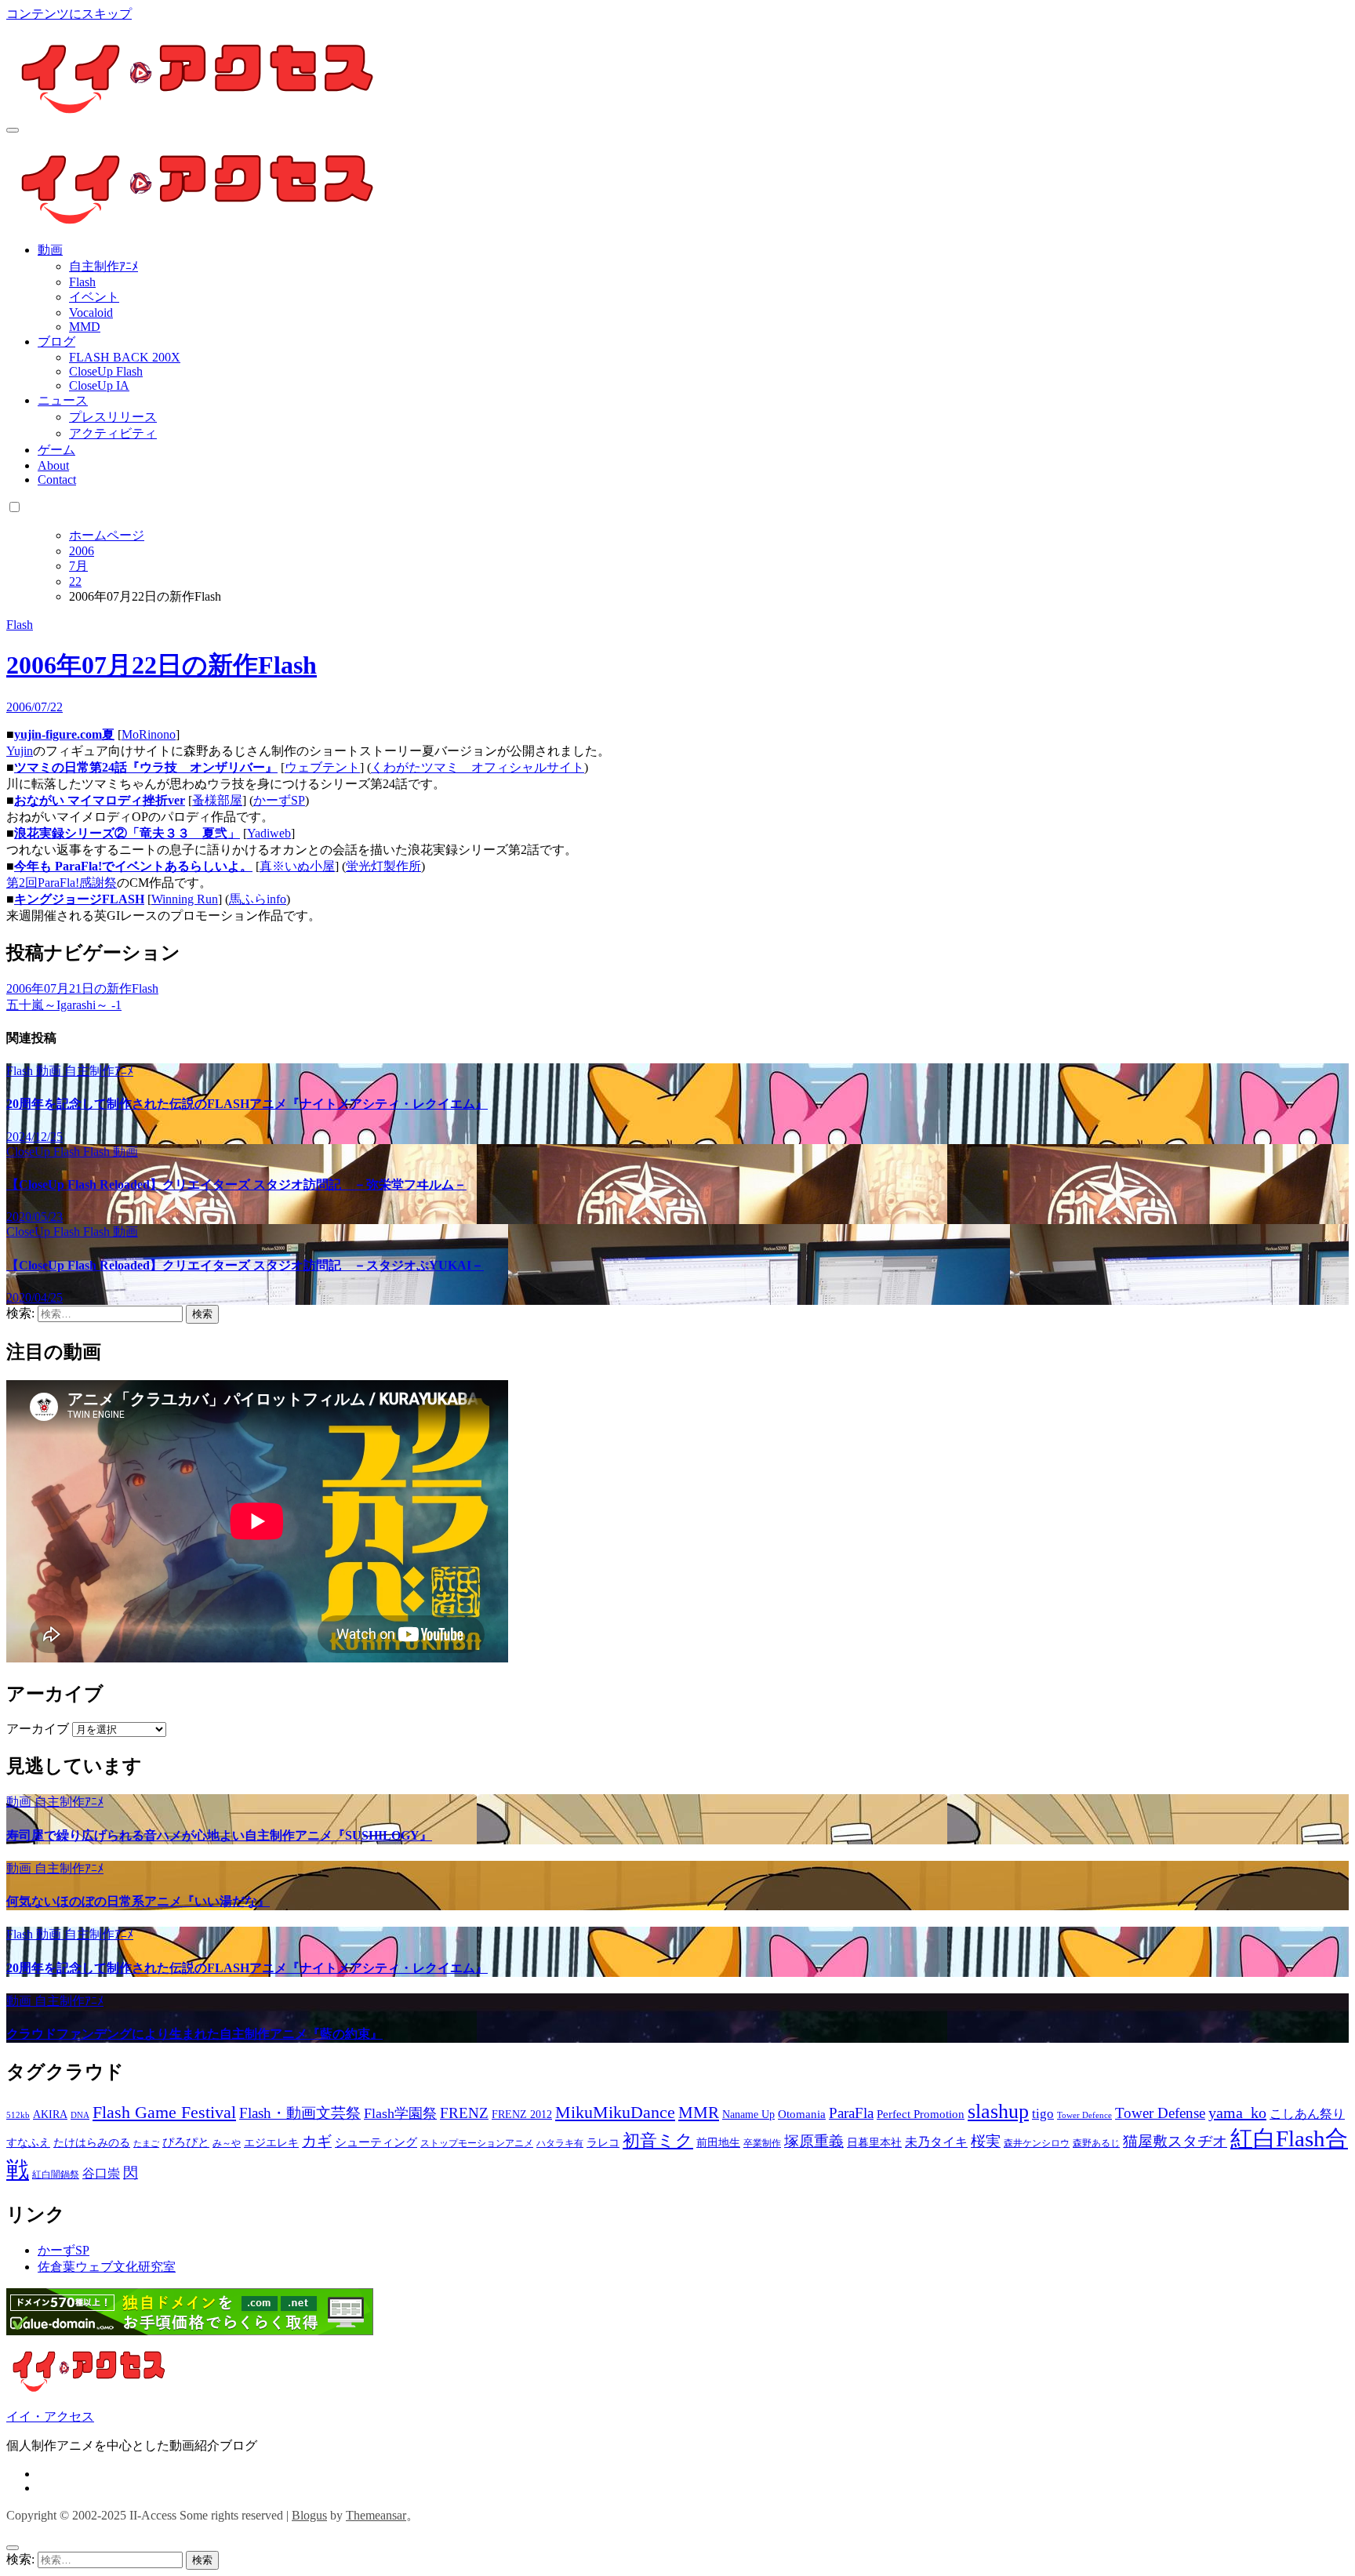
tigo (1043, 2114)
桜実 (986, 2141)
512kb (18, 2115)
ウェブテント (322, 767)
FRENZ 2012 (522, 2115)
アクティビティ (113, 433)
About (53, 465)
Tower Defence (1084, 2115)
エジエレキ (271, 2143)
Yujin (20, 751)
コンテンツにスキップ (69, 14)
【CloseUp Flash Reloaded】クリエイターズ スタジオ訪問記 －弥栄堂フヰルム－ (236, 1184)
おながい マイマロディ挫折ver (100, 800)
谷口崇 (101, 2173)
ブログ (56, 342)
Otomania (802, 2114)
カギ (317, 2141)
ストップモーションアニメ (477, 2143)
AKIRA (50, 2115)
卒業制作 (762, 2143)
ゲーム (56, 450)
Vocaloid (91, 312)
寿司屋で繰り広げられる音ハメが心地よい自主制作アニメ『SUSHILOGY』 (219, 1835)
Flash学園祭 (400, 2113)
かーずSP (279, 800)
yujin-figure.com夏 (64, 734)
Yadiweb (269, 833)
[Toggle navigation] (13, 130)
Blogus (309, 2515)
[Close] (13, 2548)
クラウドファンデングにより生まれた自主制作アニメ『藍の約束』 (194, 2034)
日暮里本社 (874, 2143)
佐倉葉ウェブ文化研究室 (107, 2267)
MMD (85, 327)
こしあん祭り (1307, 2114)
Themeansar (376, 2515)
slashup (998, 2111)
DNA (80, 2115)
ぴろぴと (186, 2142)
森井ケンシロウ (1037, 2143)
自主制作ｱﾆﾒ (104, 266)
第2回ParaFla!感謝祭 (62, 883)
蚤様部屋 (217, 800)
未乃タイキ (936, 2142)
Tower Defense (1160, 2113)
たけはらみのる (92, 2143)
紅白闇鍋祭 (56, 2175)
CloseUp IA (99, 385)
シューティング (376, 2142)
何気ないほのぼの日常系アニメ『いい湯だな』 (138, 1901)
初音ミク (658, 2141)
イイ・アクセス (50, 2416)
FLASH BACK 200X (125, 357)
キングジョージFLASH (79, 899)
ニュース (63, 400)
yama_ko (1237, 2113)
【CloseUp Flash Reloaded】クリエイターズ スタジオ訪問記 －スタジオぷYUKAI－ (245, 1265)
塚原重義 (814, 2141)
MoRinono (149, 734)
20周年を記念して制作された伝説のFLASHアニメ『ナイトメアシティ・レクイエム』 (247, 1104)
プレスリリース (113, 417)
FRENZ (464, 2113)
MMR (699, 2113)
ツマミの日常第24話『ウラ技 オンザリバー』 (146, 767)
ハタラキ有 (560, 2143)
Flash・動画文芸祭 (300, 2113)
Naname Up (748, 2115)
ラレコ (603, 2143)
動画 (50, 250)
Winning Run (185, 899)
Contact (57, 480)
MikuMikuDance (615, 2112)
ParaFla (851, 2113)
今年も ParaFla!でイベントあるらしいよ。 (133, 866)
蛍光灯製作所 (383, 866)
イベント (94, 297)
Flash (82, 282)
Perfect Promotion (921, 2114)
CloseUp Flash (106, 371)
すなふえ (28, 2143)
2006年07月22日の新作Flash (162, 665)
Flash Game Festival (164, 2112)
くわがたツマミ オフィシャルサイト (478, 767)
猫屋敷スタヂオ (1175, 2141)
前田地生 (718, 2143)
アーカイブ (38, 1729)
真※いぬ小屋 (297, 866)
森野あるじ (1096, 2143)
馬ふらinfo (258, 899)
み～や (227, 2143)
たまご (146, 2144)
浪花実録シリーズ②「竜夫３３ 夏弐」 (127, 833)
